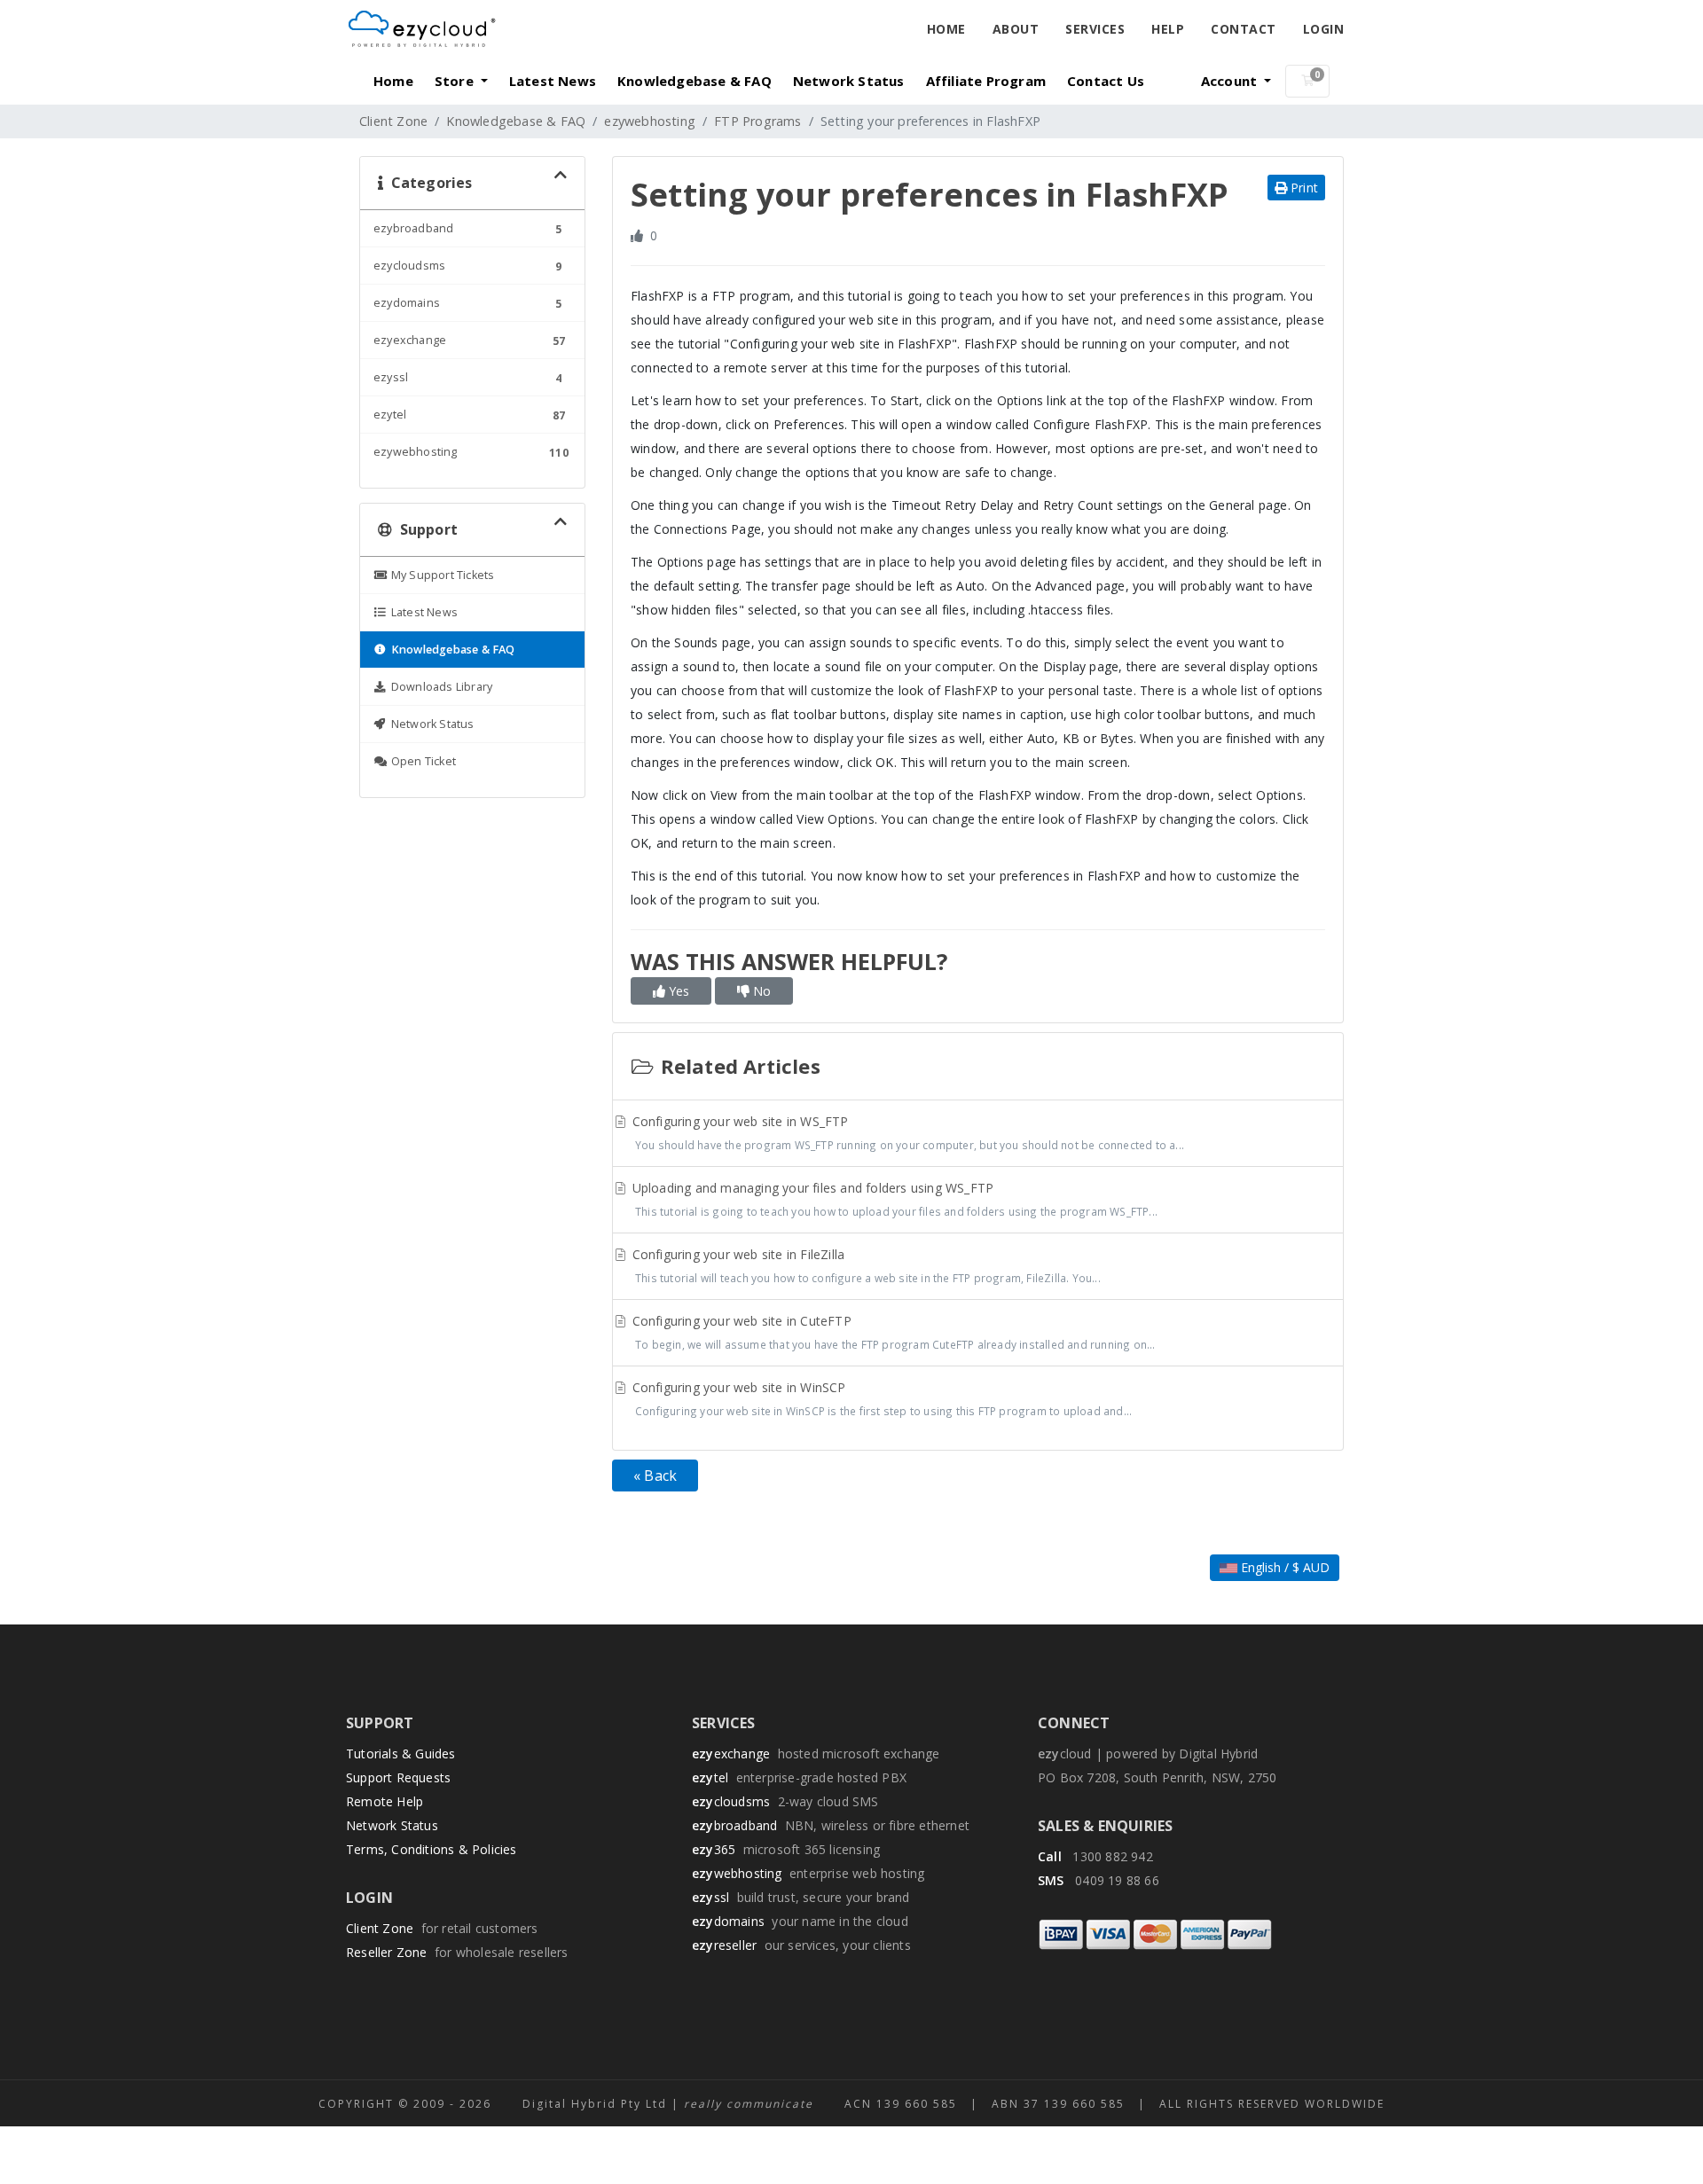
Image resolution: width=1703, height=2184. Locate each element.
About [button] (1016, 29)
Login (1324, 29)
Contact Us (1106, 81)
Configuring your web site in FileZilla (865, 1265)
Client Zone (393, 121)
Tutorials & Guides (401, 1753)
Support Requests (398, 1777)
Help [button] (1168, 29)
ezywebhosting (650, 121)
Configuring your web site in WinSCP (881, 1398)
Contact (1244, 29)
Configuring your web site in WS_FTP (907, 1132)
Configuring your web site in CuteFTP (892, 1332)
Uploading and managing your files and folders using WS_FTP (894, 1199)
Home (946, 29)
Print (1303, 188)
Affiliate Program (986, 81)
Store (456, 81)
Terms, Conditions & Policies (432, 1849)
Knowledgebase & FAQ (695, 81)
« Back (655, 1476)
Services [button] (1095, 29)
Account (1231, 81)
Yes (677, 991)
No (760, 991)
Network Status (849, 81)
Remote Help (385, 1801)
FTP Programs (757, 121)
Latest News (553, 81)
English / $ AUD (1283, 1567)
